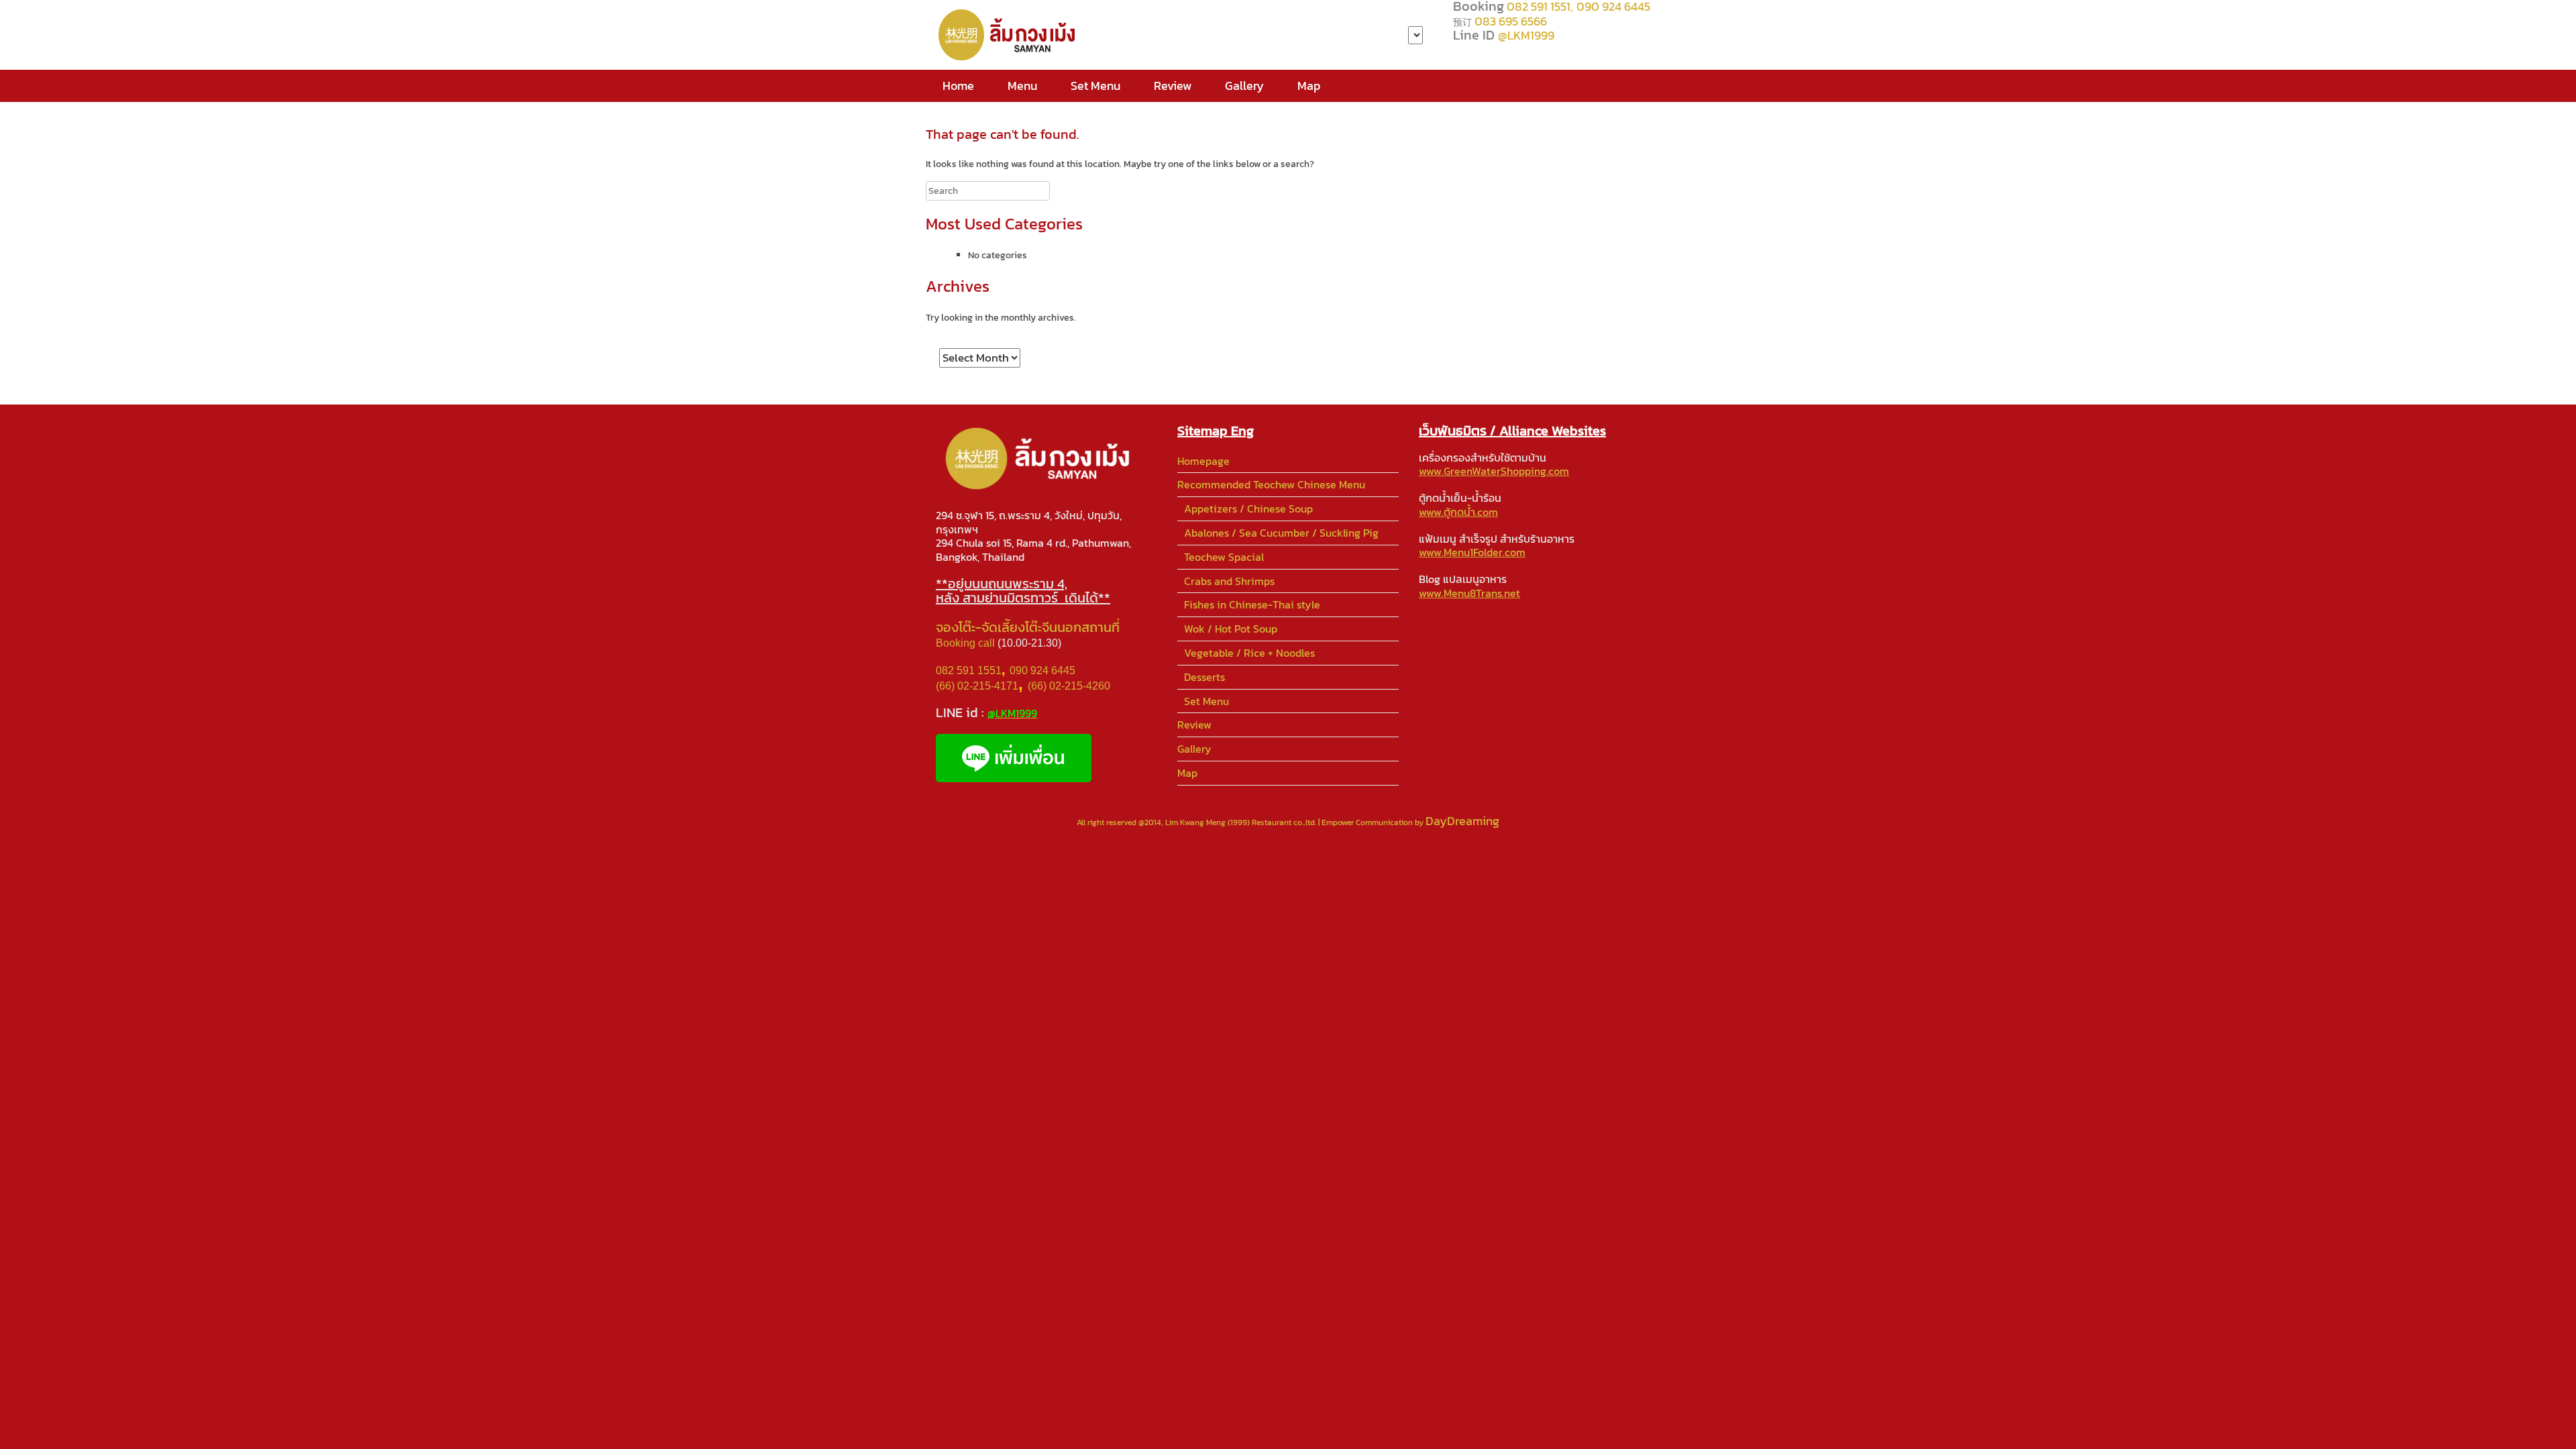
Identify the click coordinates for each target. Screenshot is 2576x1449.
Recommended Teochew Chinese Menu (1271, 484)
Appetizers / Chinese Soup (1248, 508)
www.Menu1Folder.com (1472, 552)
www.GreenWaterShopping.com (1494, 471)
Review (1173, 86)
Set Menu (1095, 86)
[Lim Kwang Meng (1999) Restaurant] (1010, 35)
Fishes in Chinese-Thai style (1252, 604)
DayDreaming (1462, 821)
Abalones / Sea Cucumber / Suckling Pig (1281, 533)
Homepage (1203, 461)
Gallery (1244, 86)
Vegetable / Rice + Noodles (1249, 653)
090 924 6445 (1042, 670)
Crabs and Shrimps (1229, 581)
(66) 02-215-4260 (1070, 686)
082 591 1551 (969, 670)
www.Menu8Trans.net (1469, 593)
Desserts (1204, 677)
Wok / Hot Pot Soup (1231, 629)
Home (958, 86)
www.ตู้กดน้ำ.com (1458, 512)
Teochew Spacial (1224, 557)
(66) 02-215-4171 (977, 686)
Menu (1022, 86)
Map (1309, 86)
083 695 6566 (1511, 21)
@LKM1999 (1526, 35)
